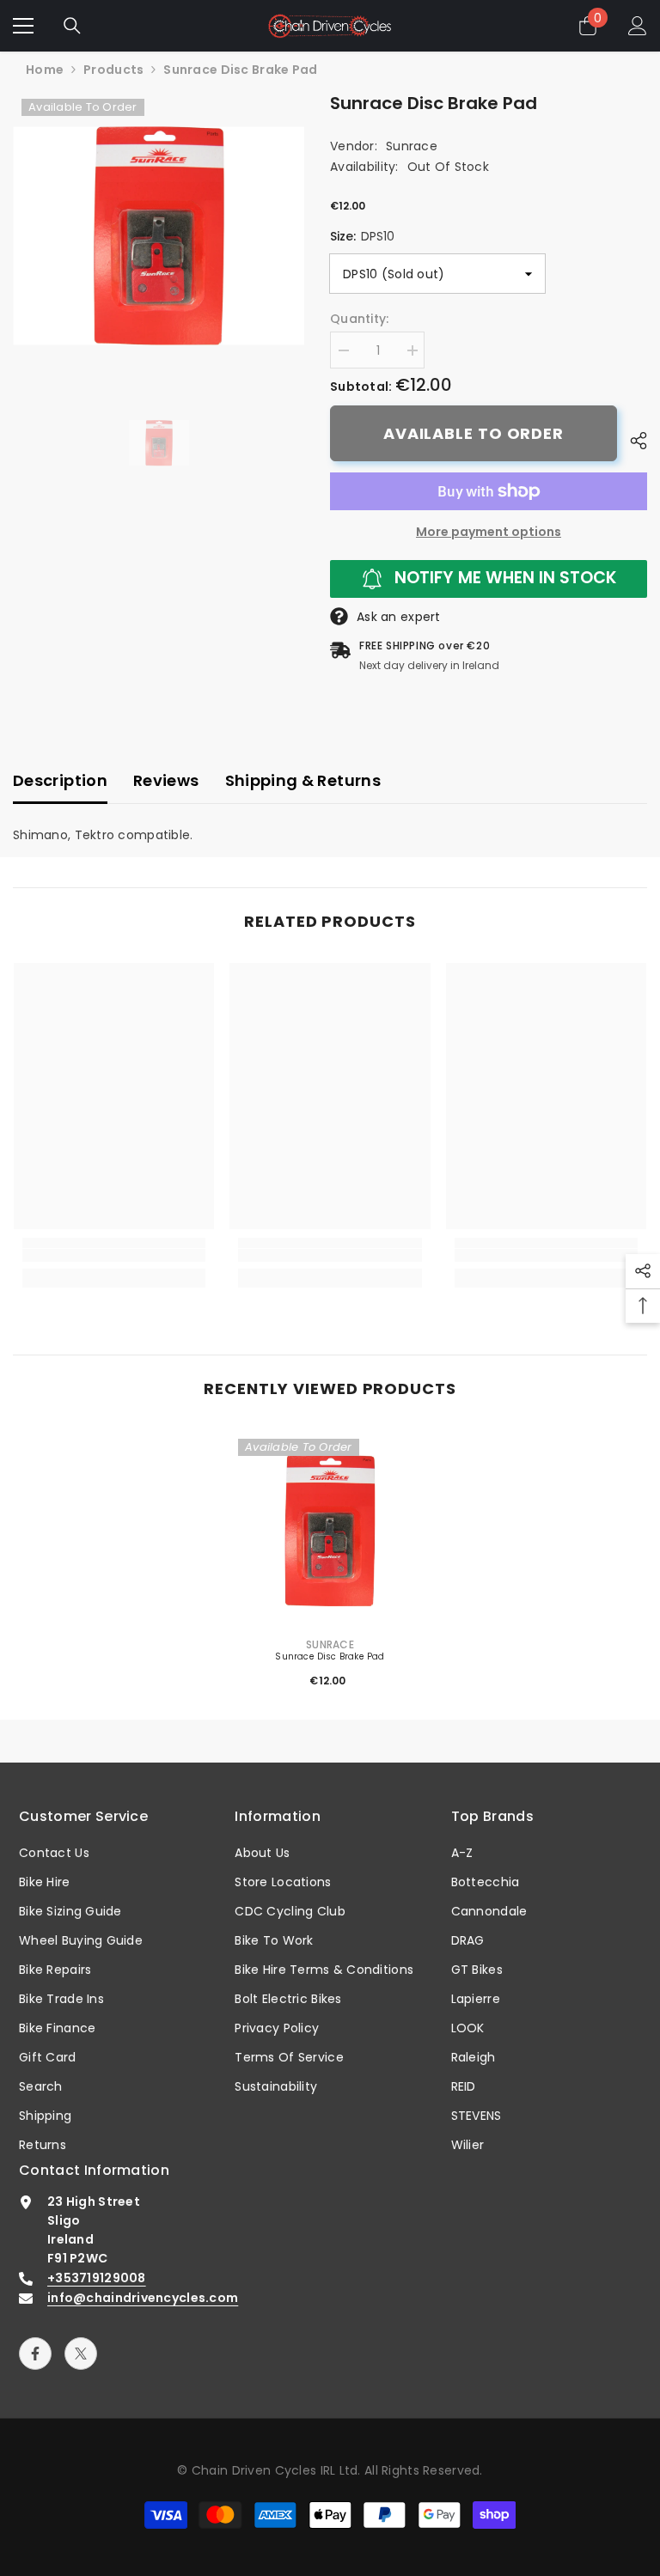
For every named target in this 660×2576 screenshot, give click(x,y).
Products (113, 70)
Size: (362, 236)
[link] (114, 1255)
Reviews (166, 780)
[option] (159, 236)
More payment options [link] (489, 532)
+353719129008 (97, 2278)
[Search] (72, 26)
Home (45, 70)
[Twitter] (81, 2354)
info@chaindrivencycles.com (143, 2298)
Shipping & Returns (303, 780)
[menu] (23, 26)
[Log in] (638, 26)
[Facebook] (35, 2354)
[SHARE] (632, 441)
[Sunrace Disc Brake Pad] (330, 1531)
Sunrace (412, 146)
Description (60, 780)
